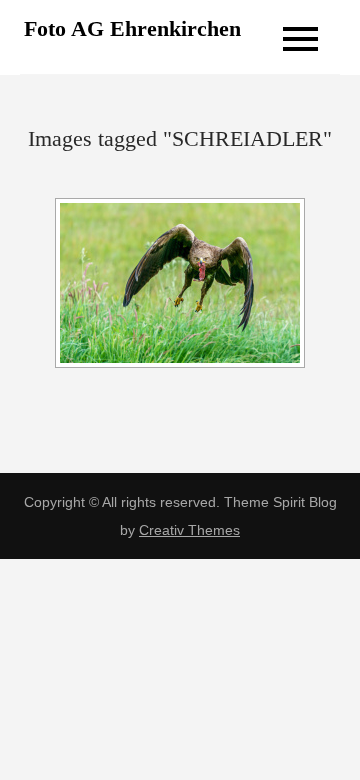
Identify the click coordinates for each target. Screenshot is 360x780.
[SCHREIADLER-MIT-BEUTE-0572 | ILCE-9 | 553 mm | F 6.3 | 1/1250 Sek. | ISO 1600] (180, 283)
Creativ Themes (189, 530)
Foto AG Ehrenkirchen (132, 28)
